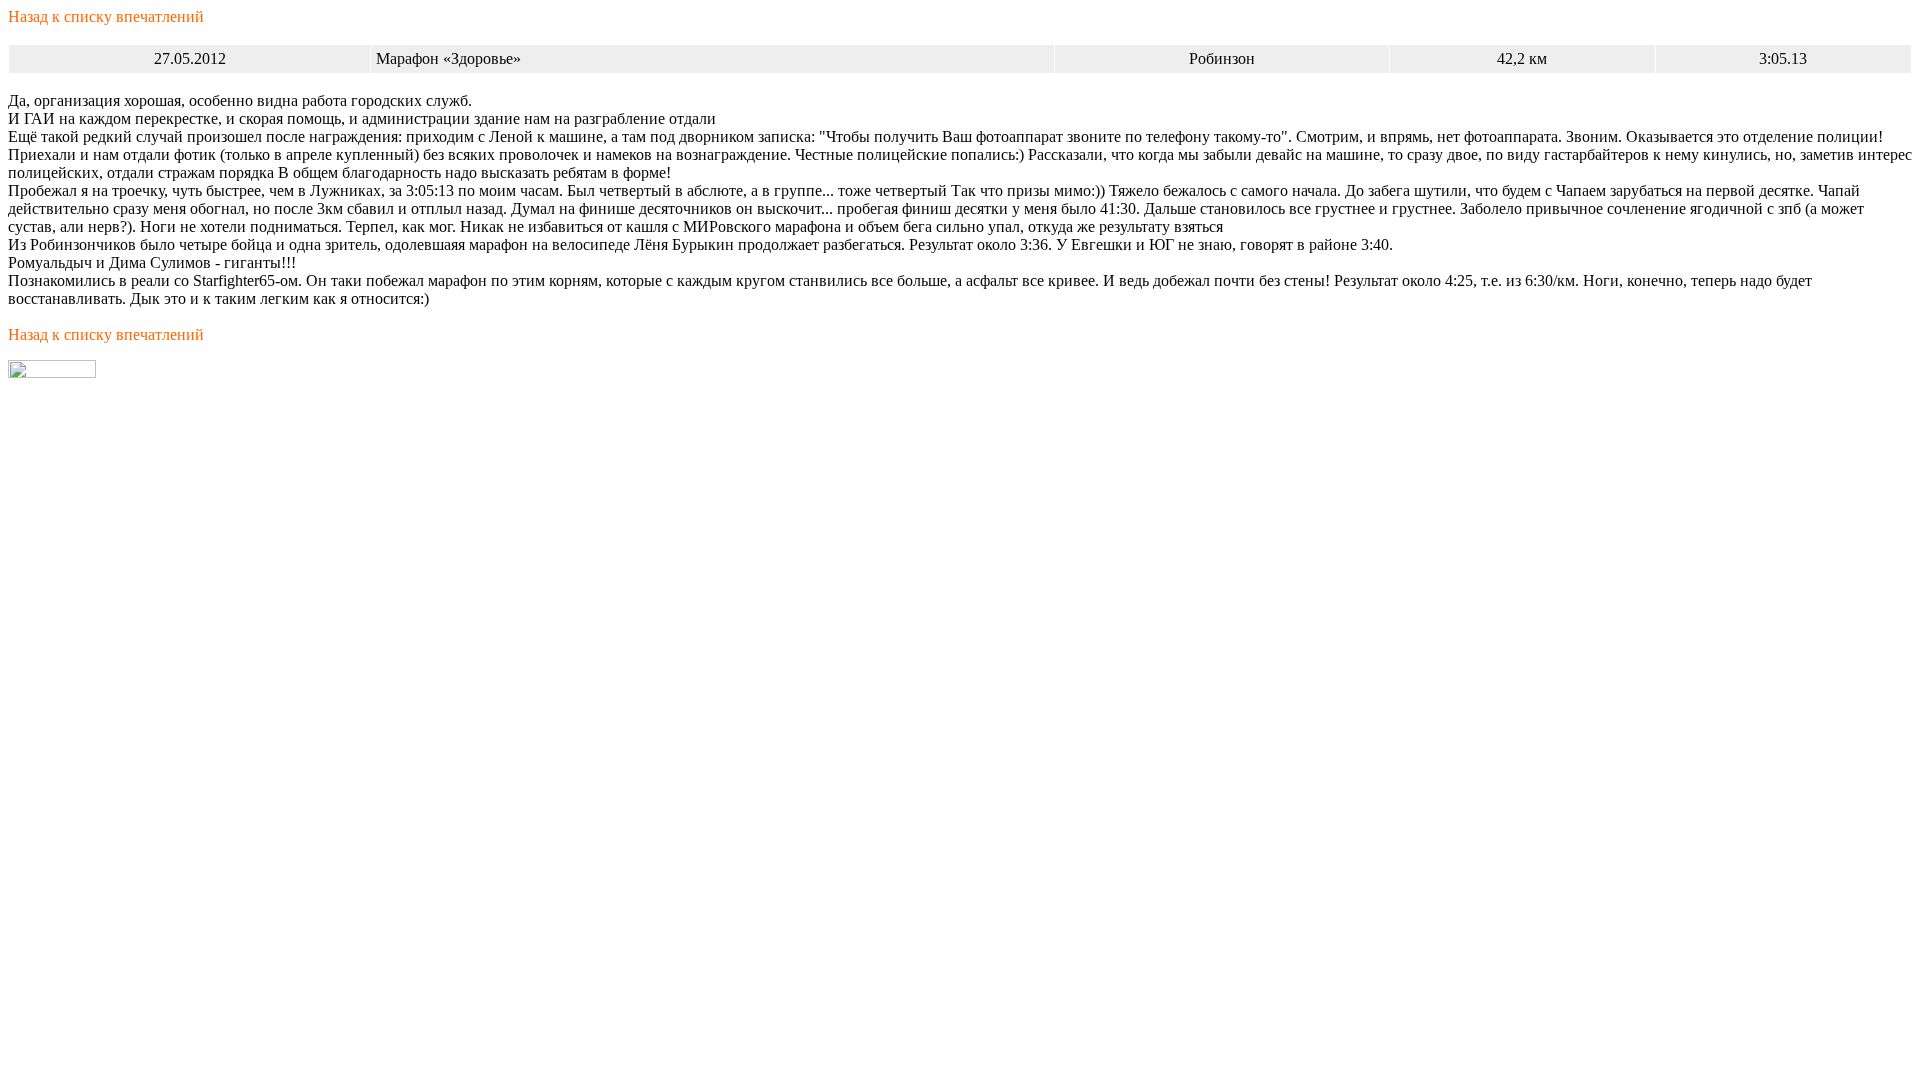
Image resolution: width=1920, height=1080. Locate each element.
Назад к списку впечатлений (106, 16)
